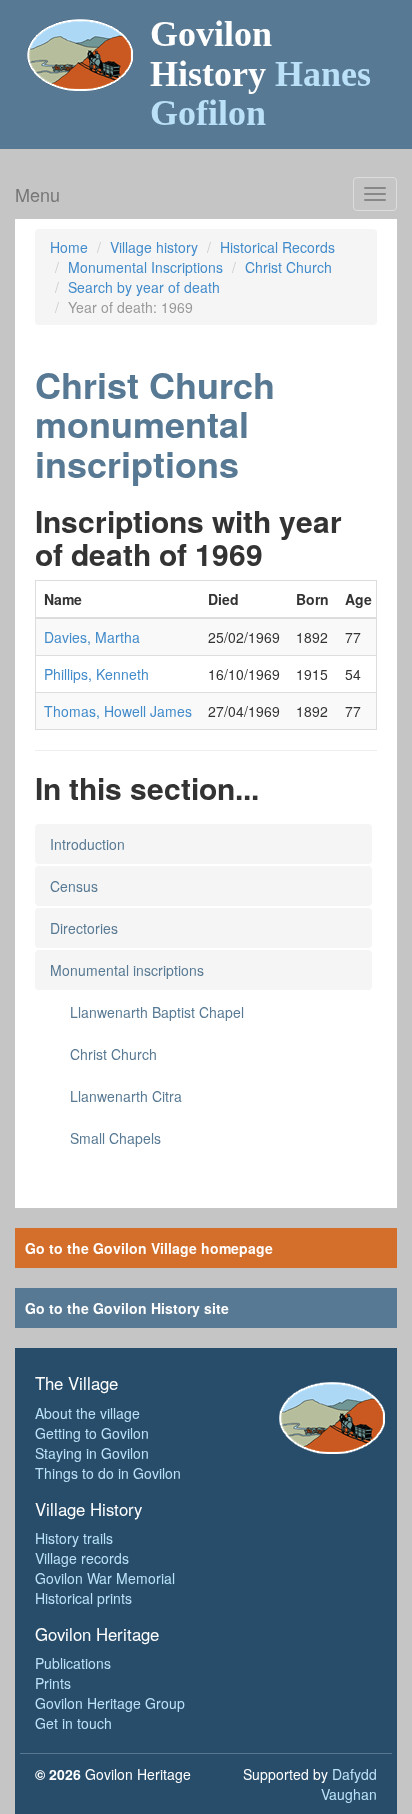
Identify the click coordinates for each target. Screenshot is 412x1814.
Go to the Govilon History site (127, 1308)
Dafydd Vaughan (349, 1784)
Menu (37, 194)
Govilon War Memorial (105, 1578)
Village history (154, 247)
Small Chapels (115, 1138)
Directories (84, 928)
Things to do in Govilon (108, 1473)
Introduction (87, 844)
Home (69, 247)
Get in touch (73, 1723)
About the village (87, 1413)
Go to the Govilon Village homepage (149, 1248)
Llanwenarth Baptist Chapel (157, 1012)
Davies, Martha (92, 637)
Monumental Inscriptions (145, 267)
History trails (74, 1538)
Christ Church (288, 267)
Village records (82, 1558)
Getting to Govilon (92, 1433)
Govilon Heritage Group (110, 1703)
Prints (53, 1683)
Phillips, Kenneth (96, 674)
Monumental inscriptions (127, 970)
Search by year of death (144, 287)
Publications (73, 1663)
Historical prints (83, 1598)
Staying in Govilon (92, 1453)
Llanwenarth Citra (126, 1096)
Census (74, 886)
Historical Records (277, 247)
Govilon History (260, 73)
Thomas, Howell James (118, 711)
